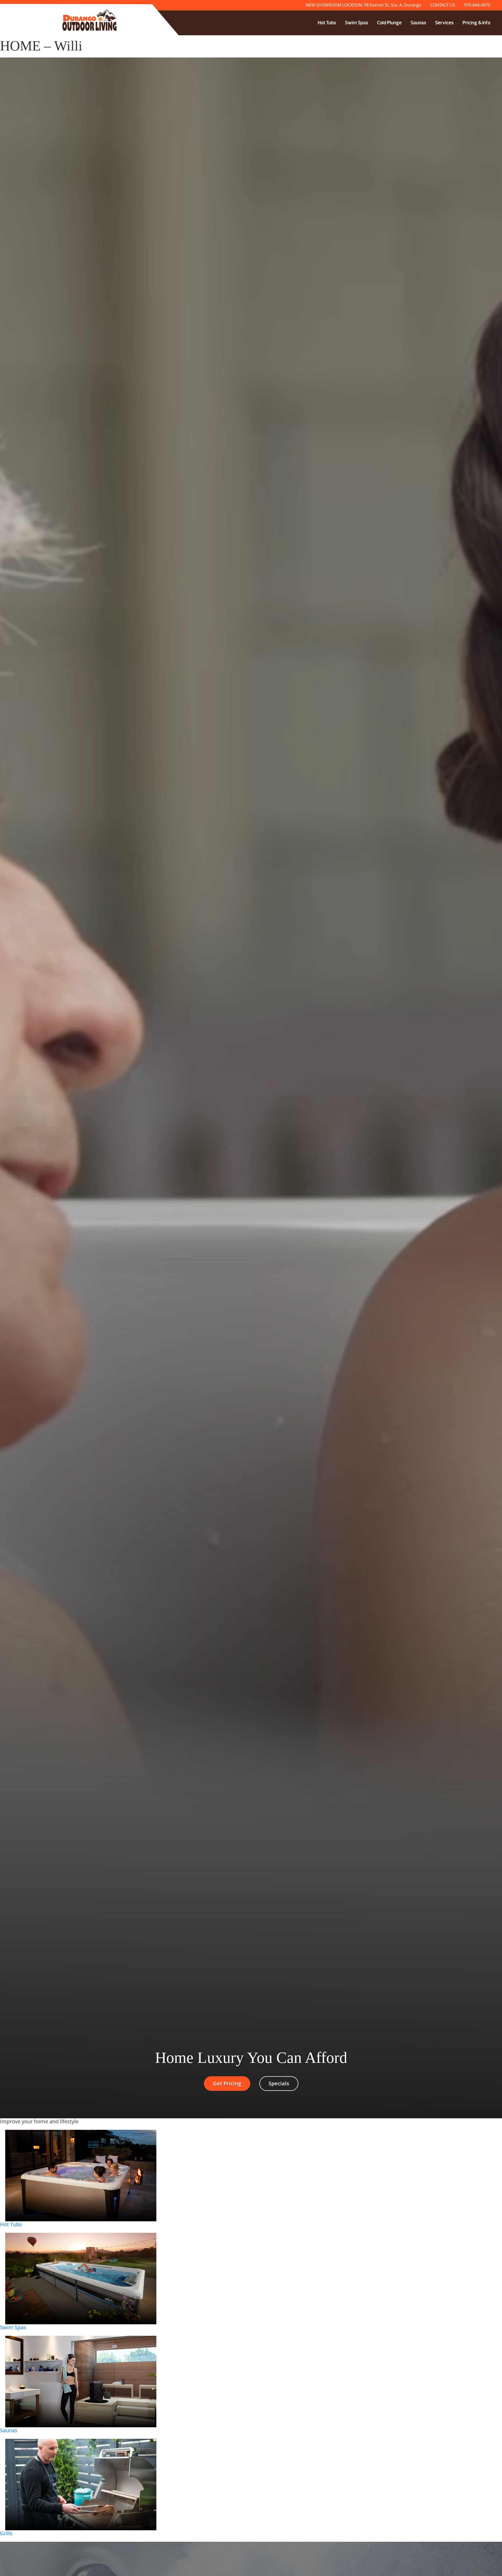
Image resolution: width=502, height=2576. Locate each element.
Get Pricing (227, 2083)
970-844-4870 (477, 5)
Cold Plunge (389, 23)
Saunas (418, 23)
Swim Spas (356, 23)
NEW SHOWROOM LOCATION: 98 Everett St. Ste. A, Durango (364, 5)
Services (444, 23)
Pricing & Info (476, 23)
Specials (279, 2083)
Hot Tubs (327, 23)
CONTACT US (443, 5)
